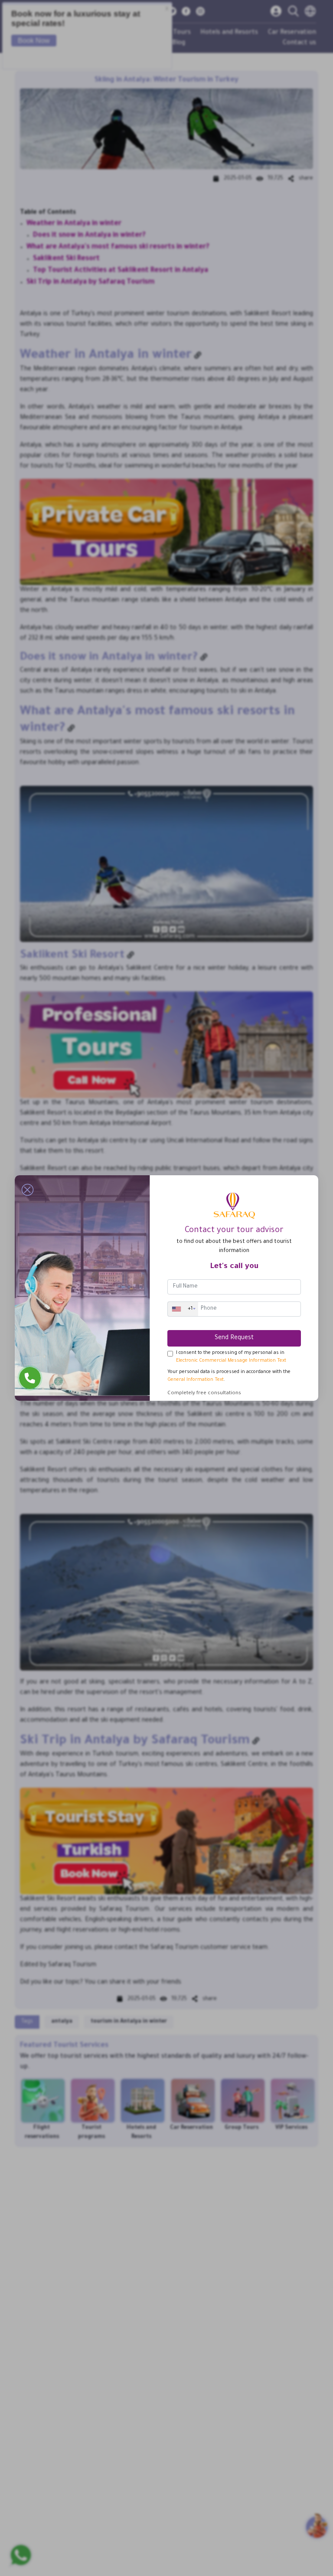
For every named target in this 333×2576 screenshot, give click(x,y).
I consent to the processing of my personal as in (231, 1357)
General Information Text (196, 1380)
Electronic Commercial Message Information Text (231, 1361)
